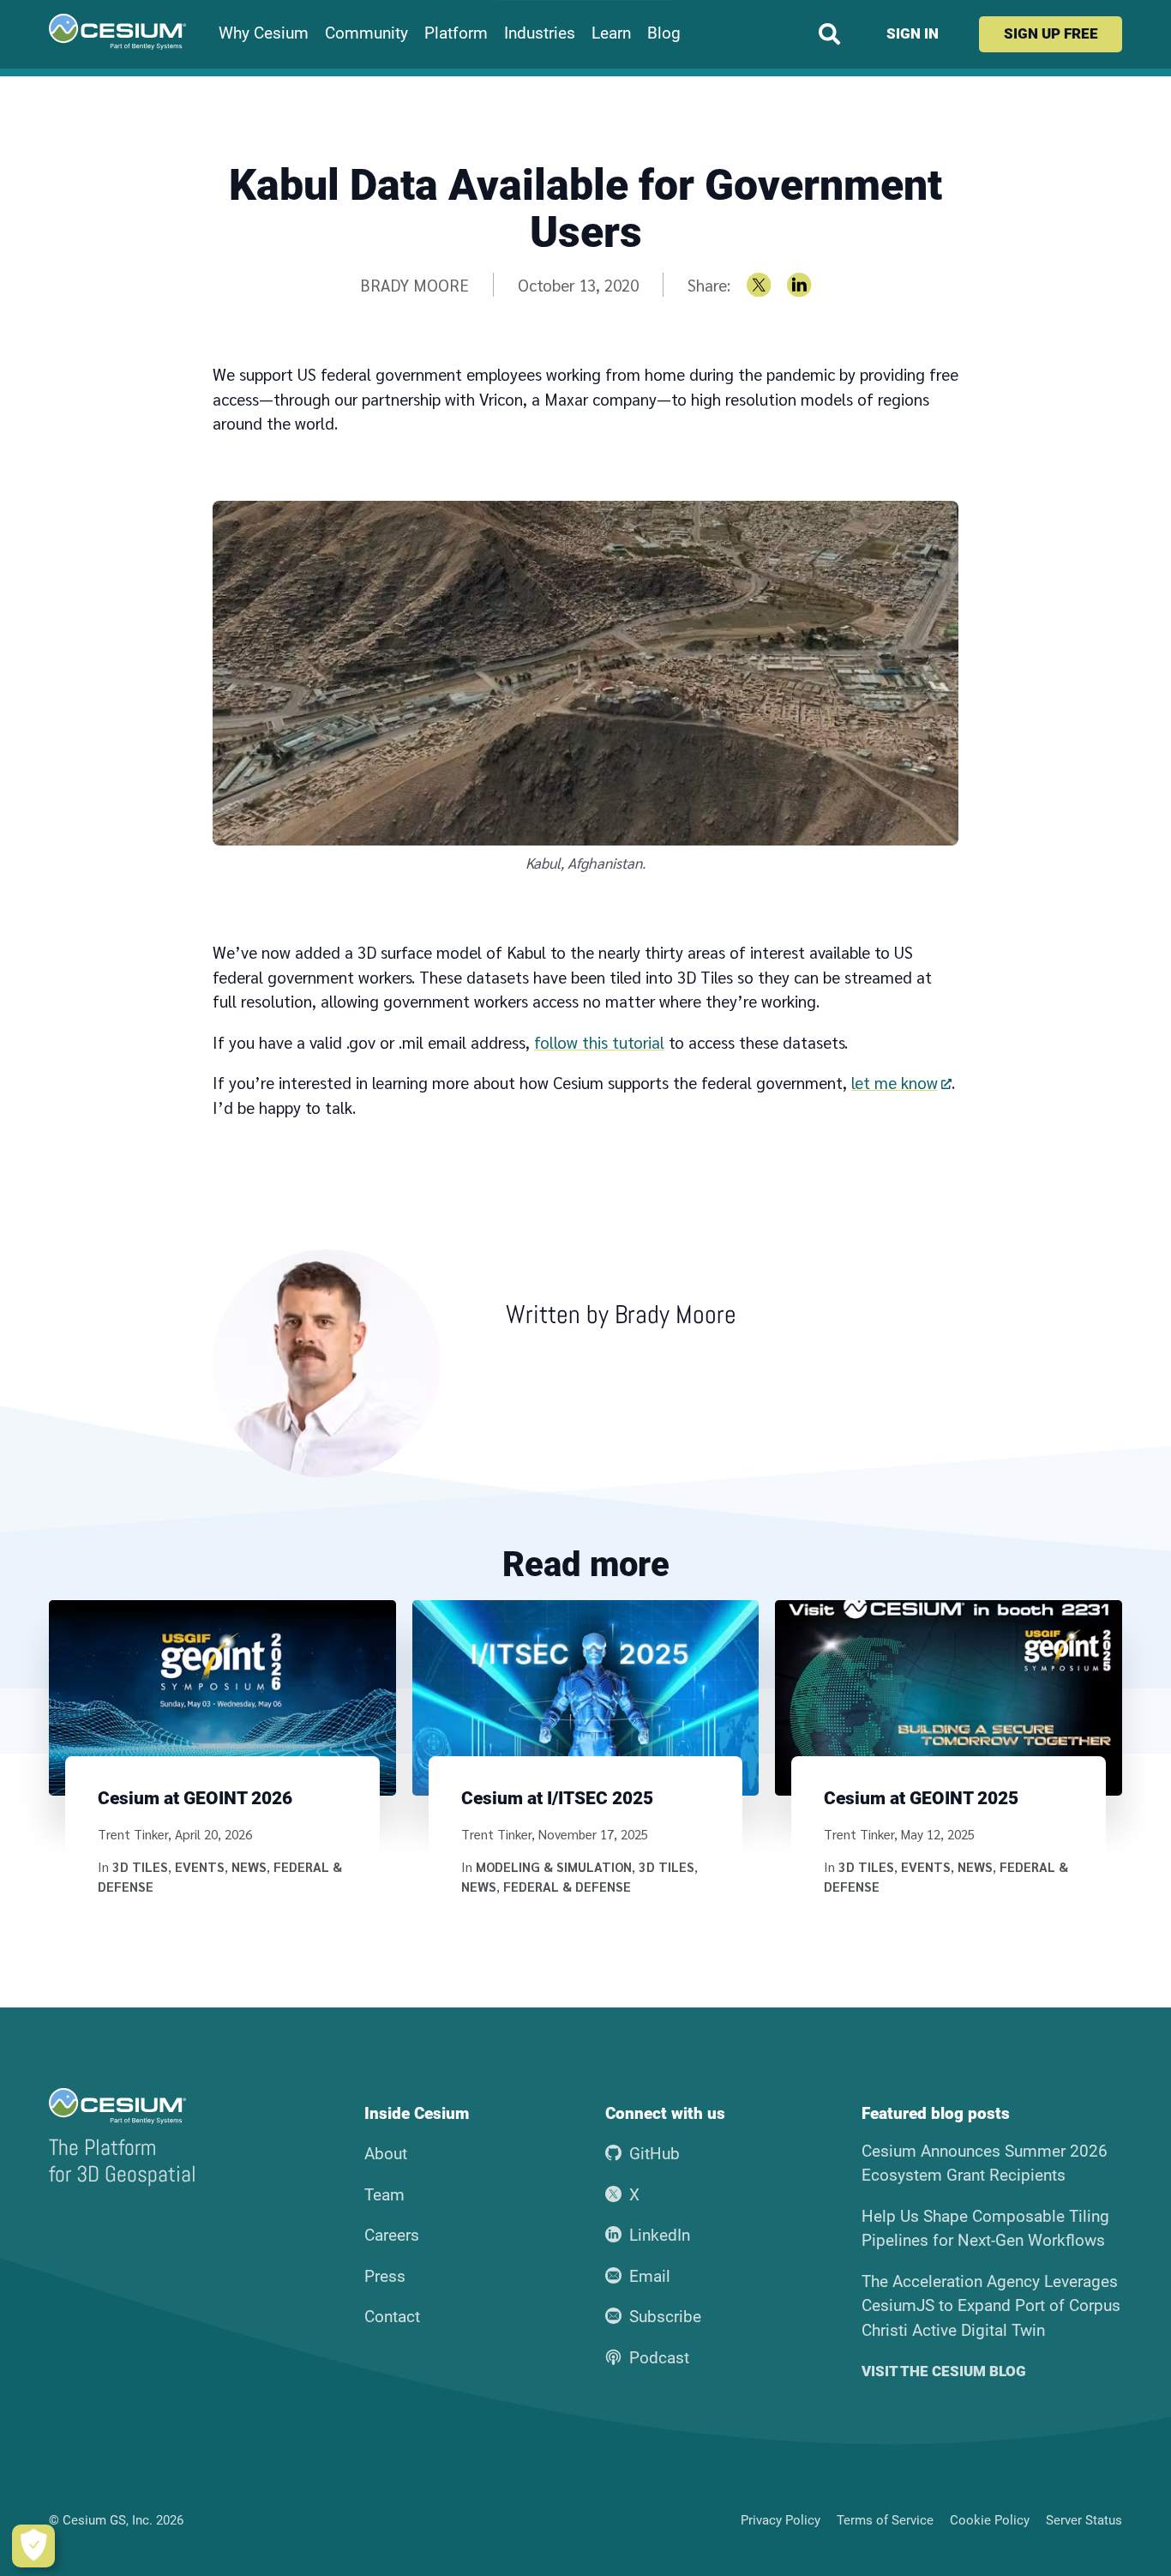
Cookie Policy (990, 2520)
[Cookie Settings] (33, 2546)
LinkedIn (660, 2235)
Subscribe (665, 2317)
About (386, 2154)
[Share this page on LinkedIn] (799, 285)
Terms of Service (885, 2520)
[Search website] (829, 34)
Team (384, 2195)
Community (366, 33)
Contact (392, 2317)
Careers (392, 2235)
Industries (540, 33)
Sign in (913, 33)
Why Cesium (264, 33)
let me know (895, 1082)
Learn (611, 33)
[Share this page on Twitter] (759, 285)
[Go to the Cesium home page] (117, 32)
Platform (456, 33)
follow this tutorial (599, 1042)
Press (385, 2276)
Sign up (1051, 33)
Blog (664, 33)
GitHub (655, 2154)
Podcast (659, 2358)
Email (650, 2276)
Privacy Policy (781, 2520)
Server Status (1084, 2520)
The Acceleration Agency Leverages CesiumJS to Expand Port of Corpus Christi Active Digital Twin (991, 2306)
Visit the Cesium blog (944, 2371)
